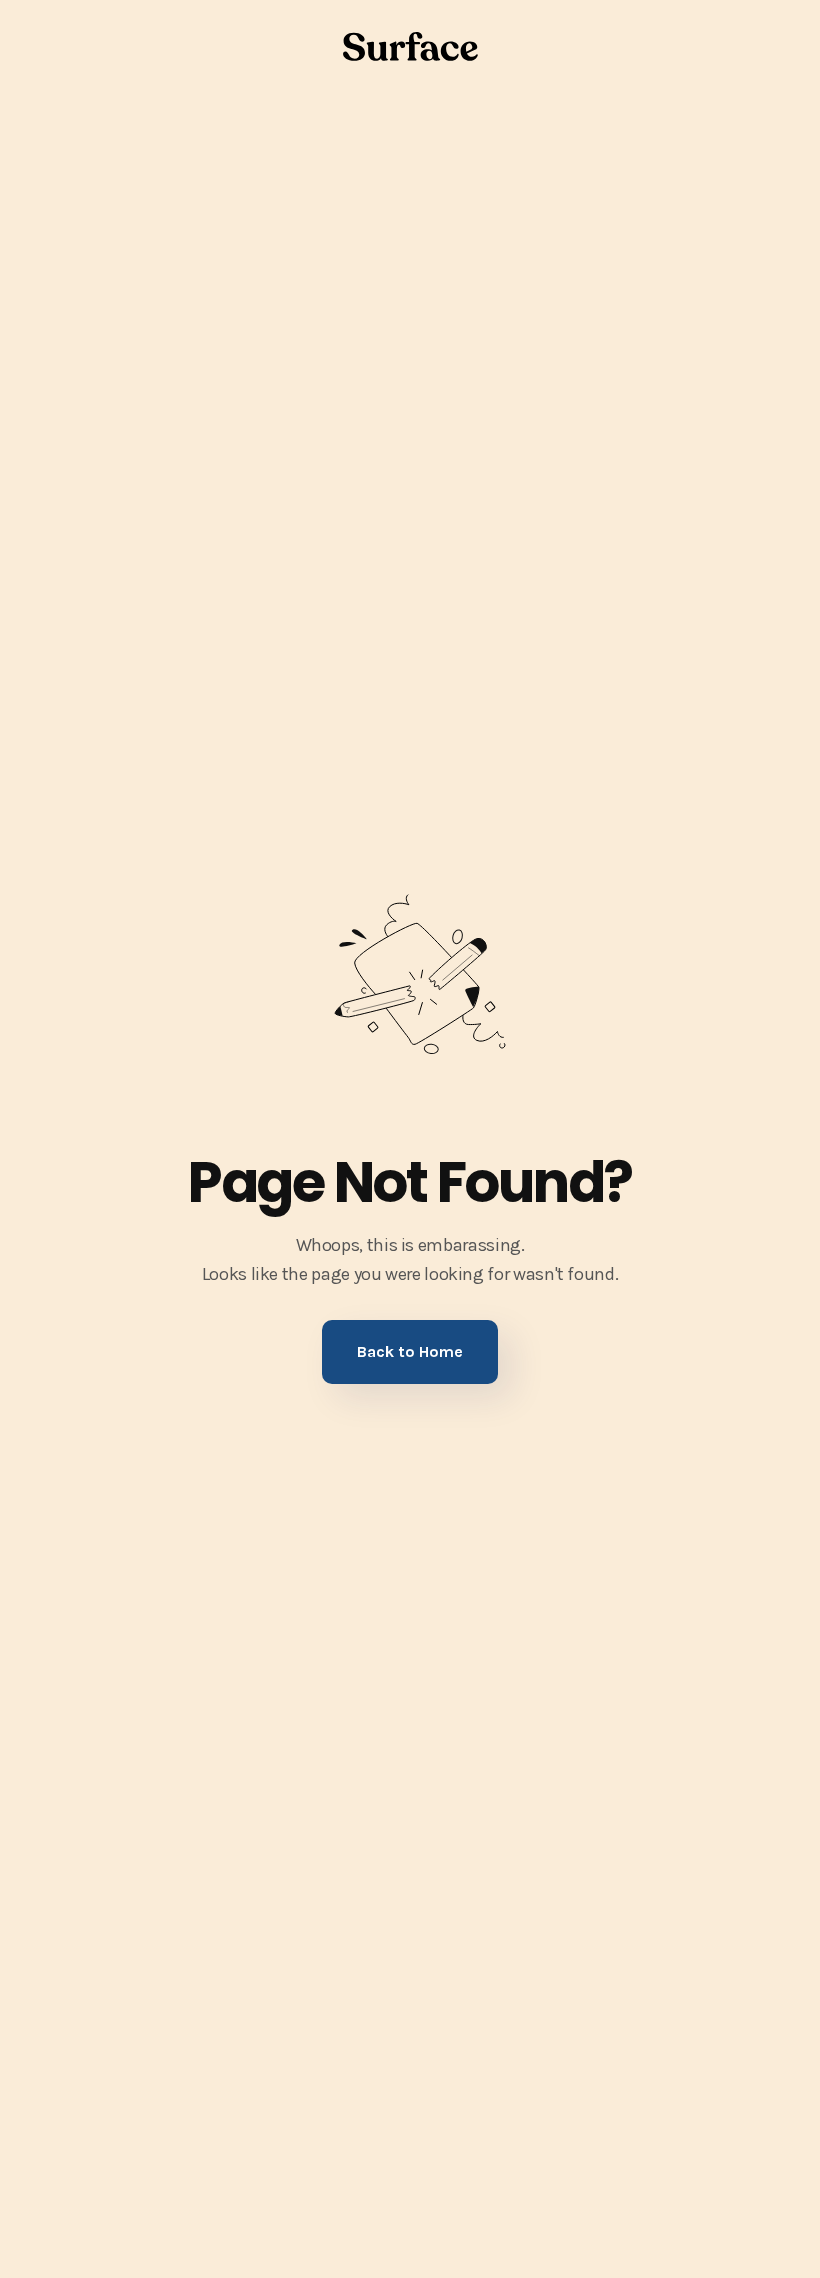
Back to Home (410, 1351)
